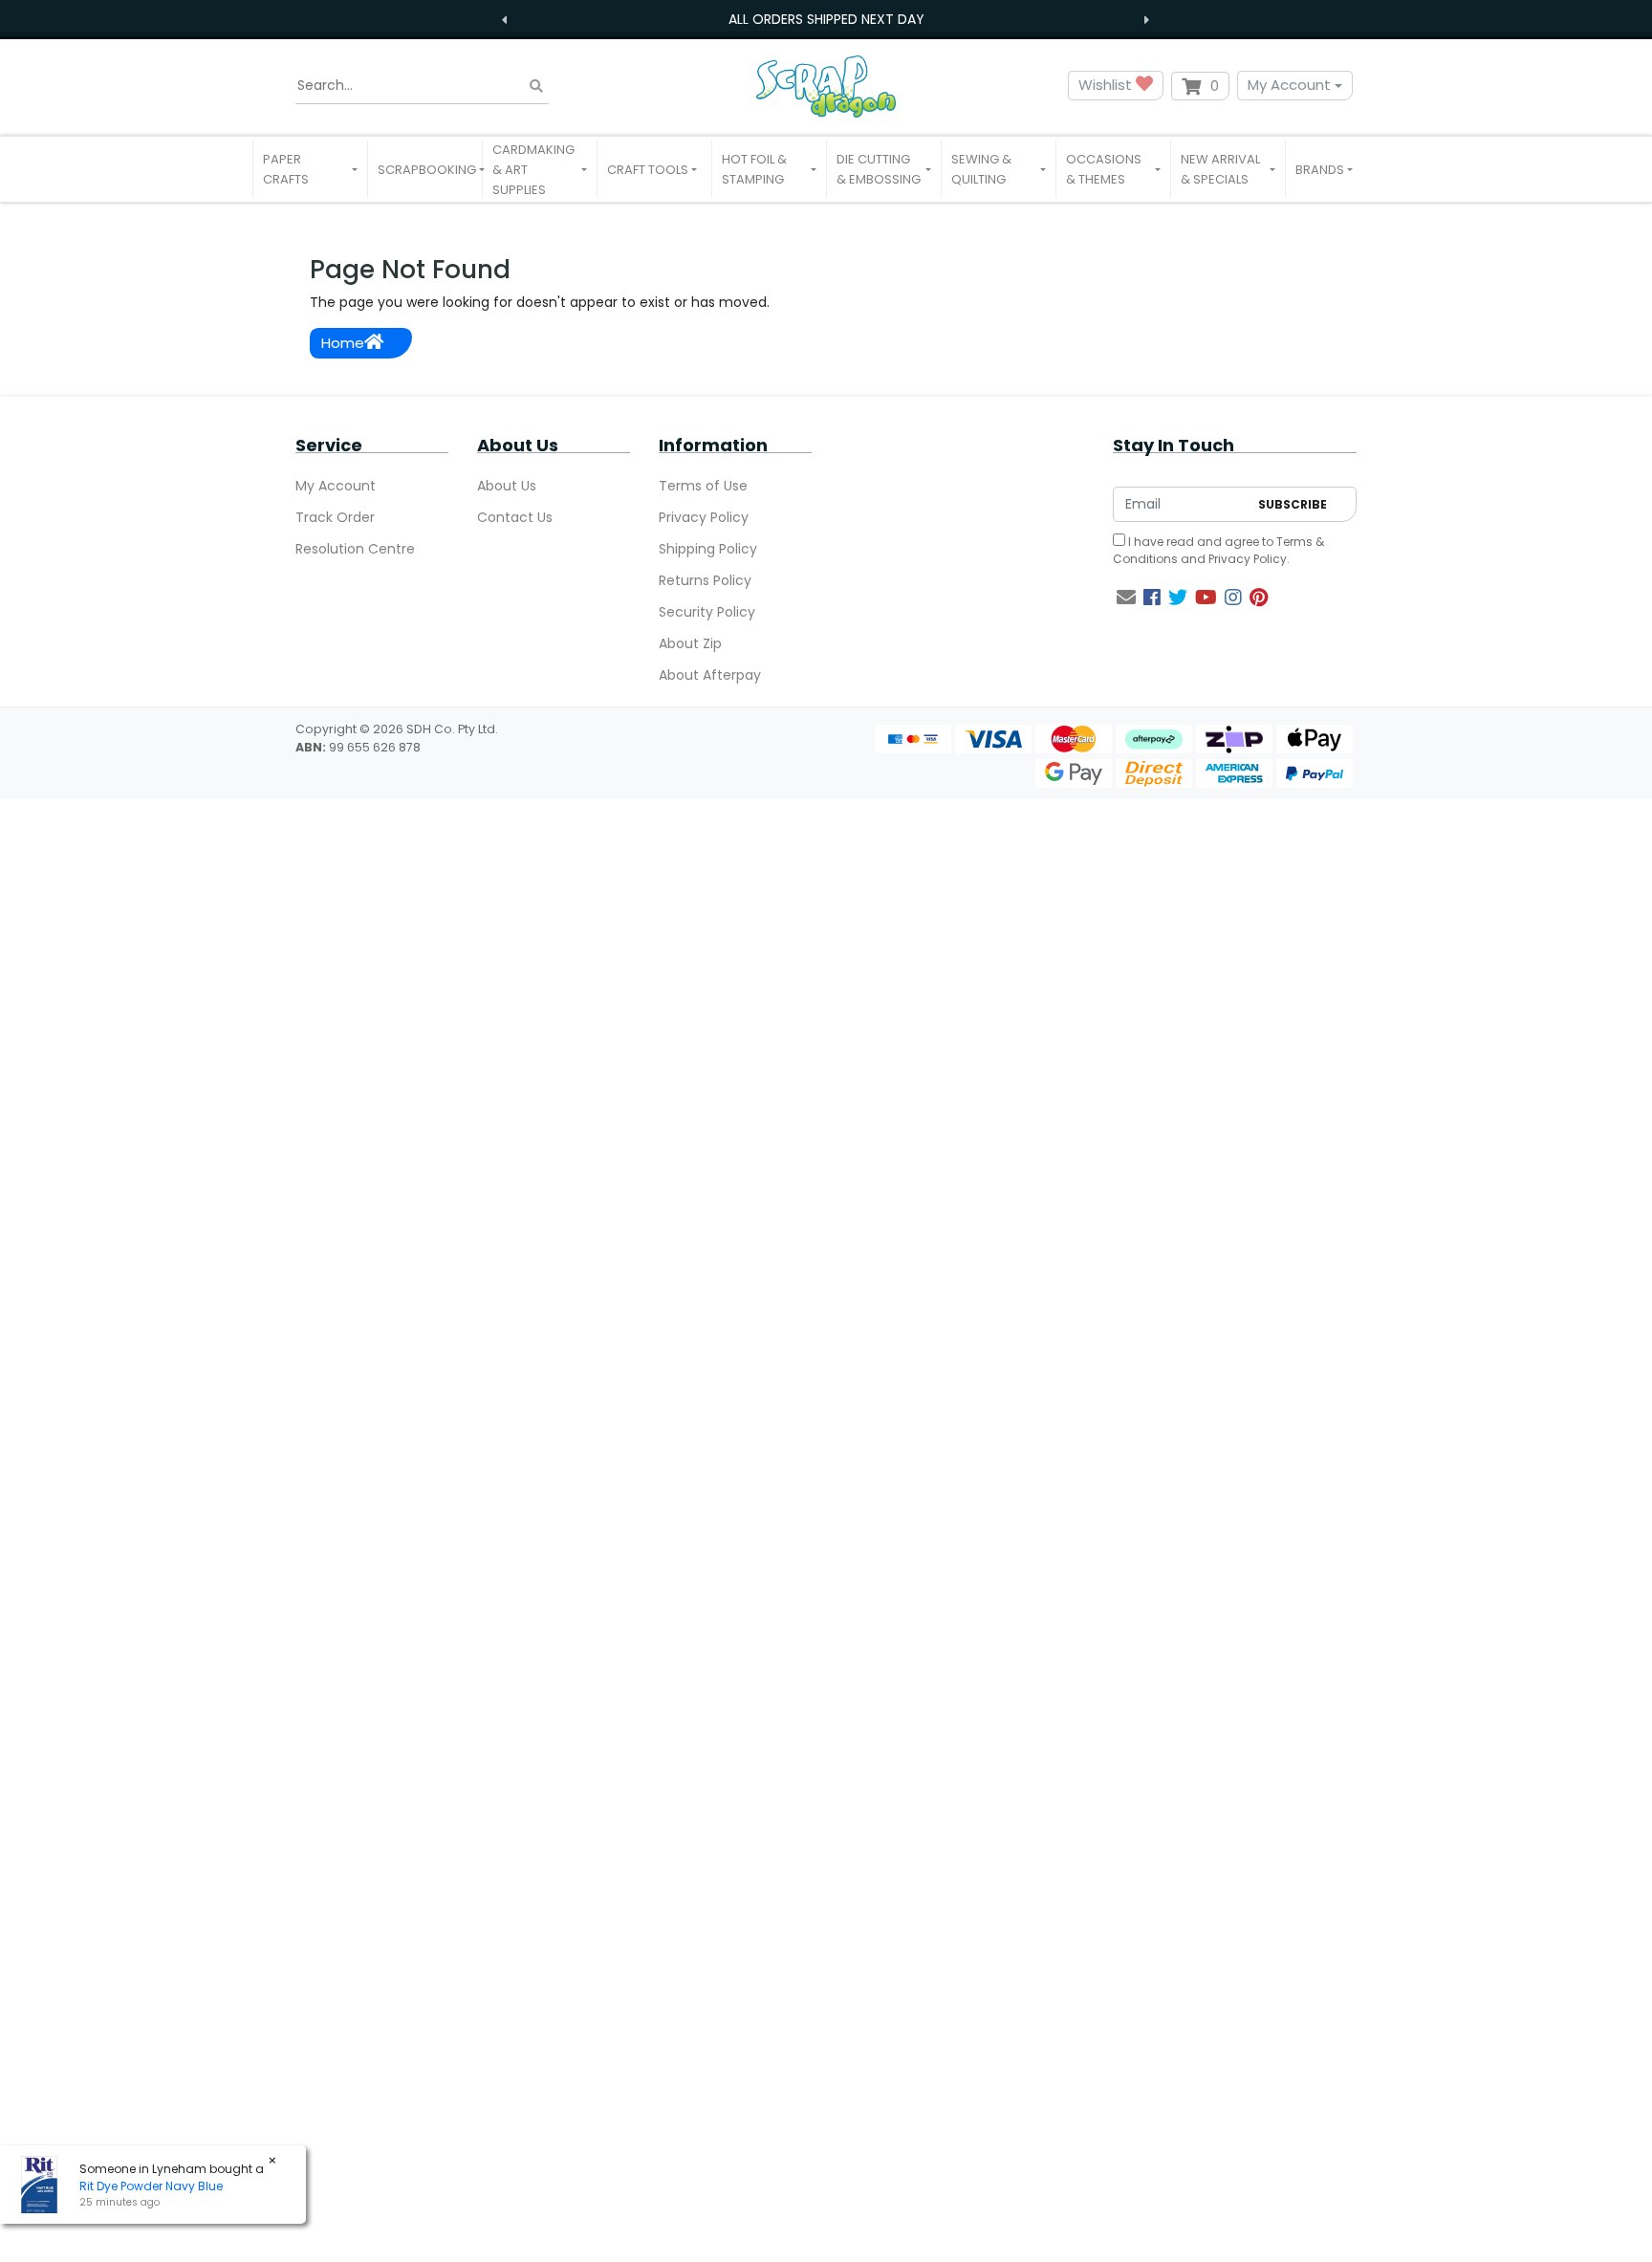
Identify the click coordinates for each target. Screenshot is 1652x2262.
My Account (1289, 85)
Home (343, 343)
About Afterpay (710, 675)
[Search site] (536, 86)
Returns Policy (705, 580)
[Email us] (1126, 598)
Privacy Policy (704, 517)
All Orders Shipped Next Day (826, 19)
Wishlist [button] (1107, 85)
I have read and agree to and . (1218, 550)
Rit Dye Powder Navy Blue (151, 2186)
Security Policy (707, 612)
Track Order (335, 517)
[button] (310, 169)
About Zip (690, 643)
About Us (507, 486)
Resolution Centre (355, 549)
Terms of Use (703, 486)
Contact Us (515, 517)
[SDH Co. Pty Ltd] (826, 86)
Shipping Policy (708, 549)
